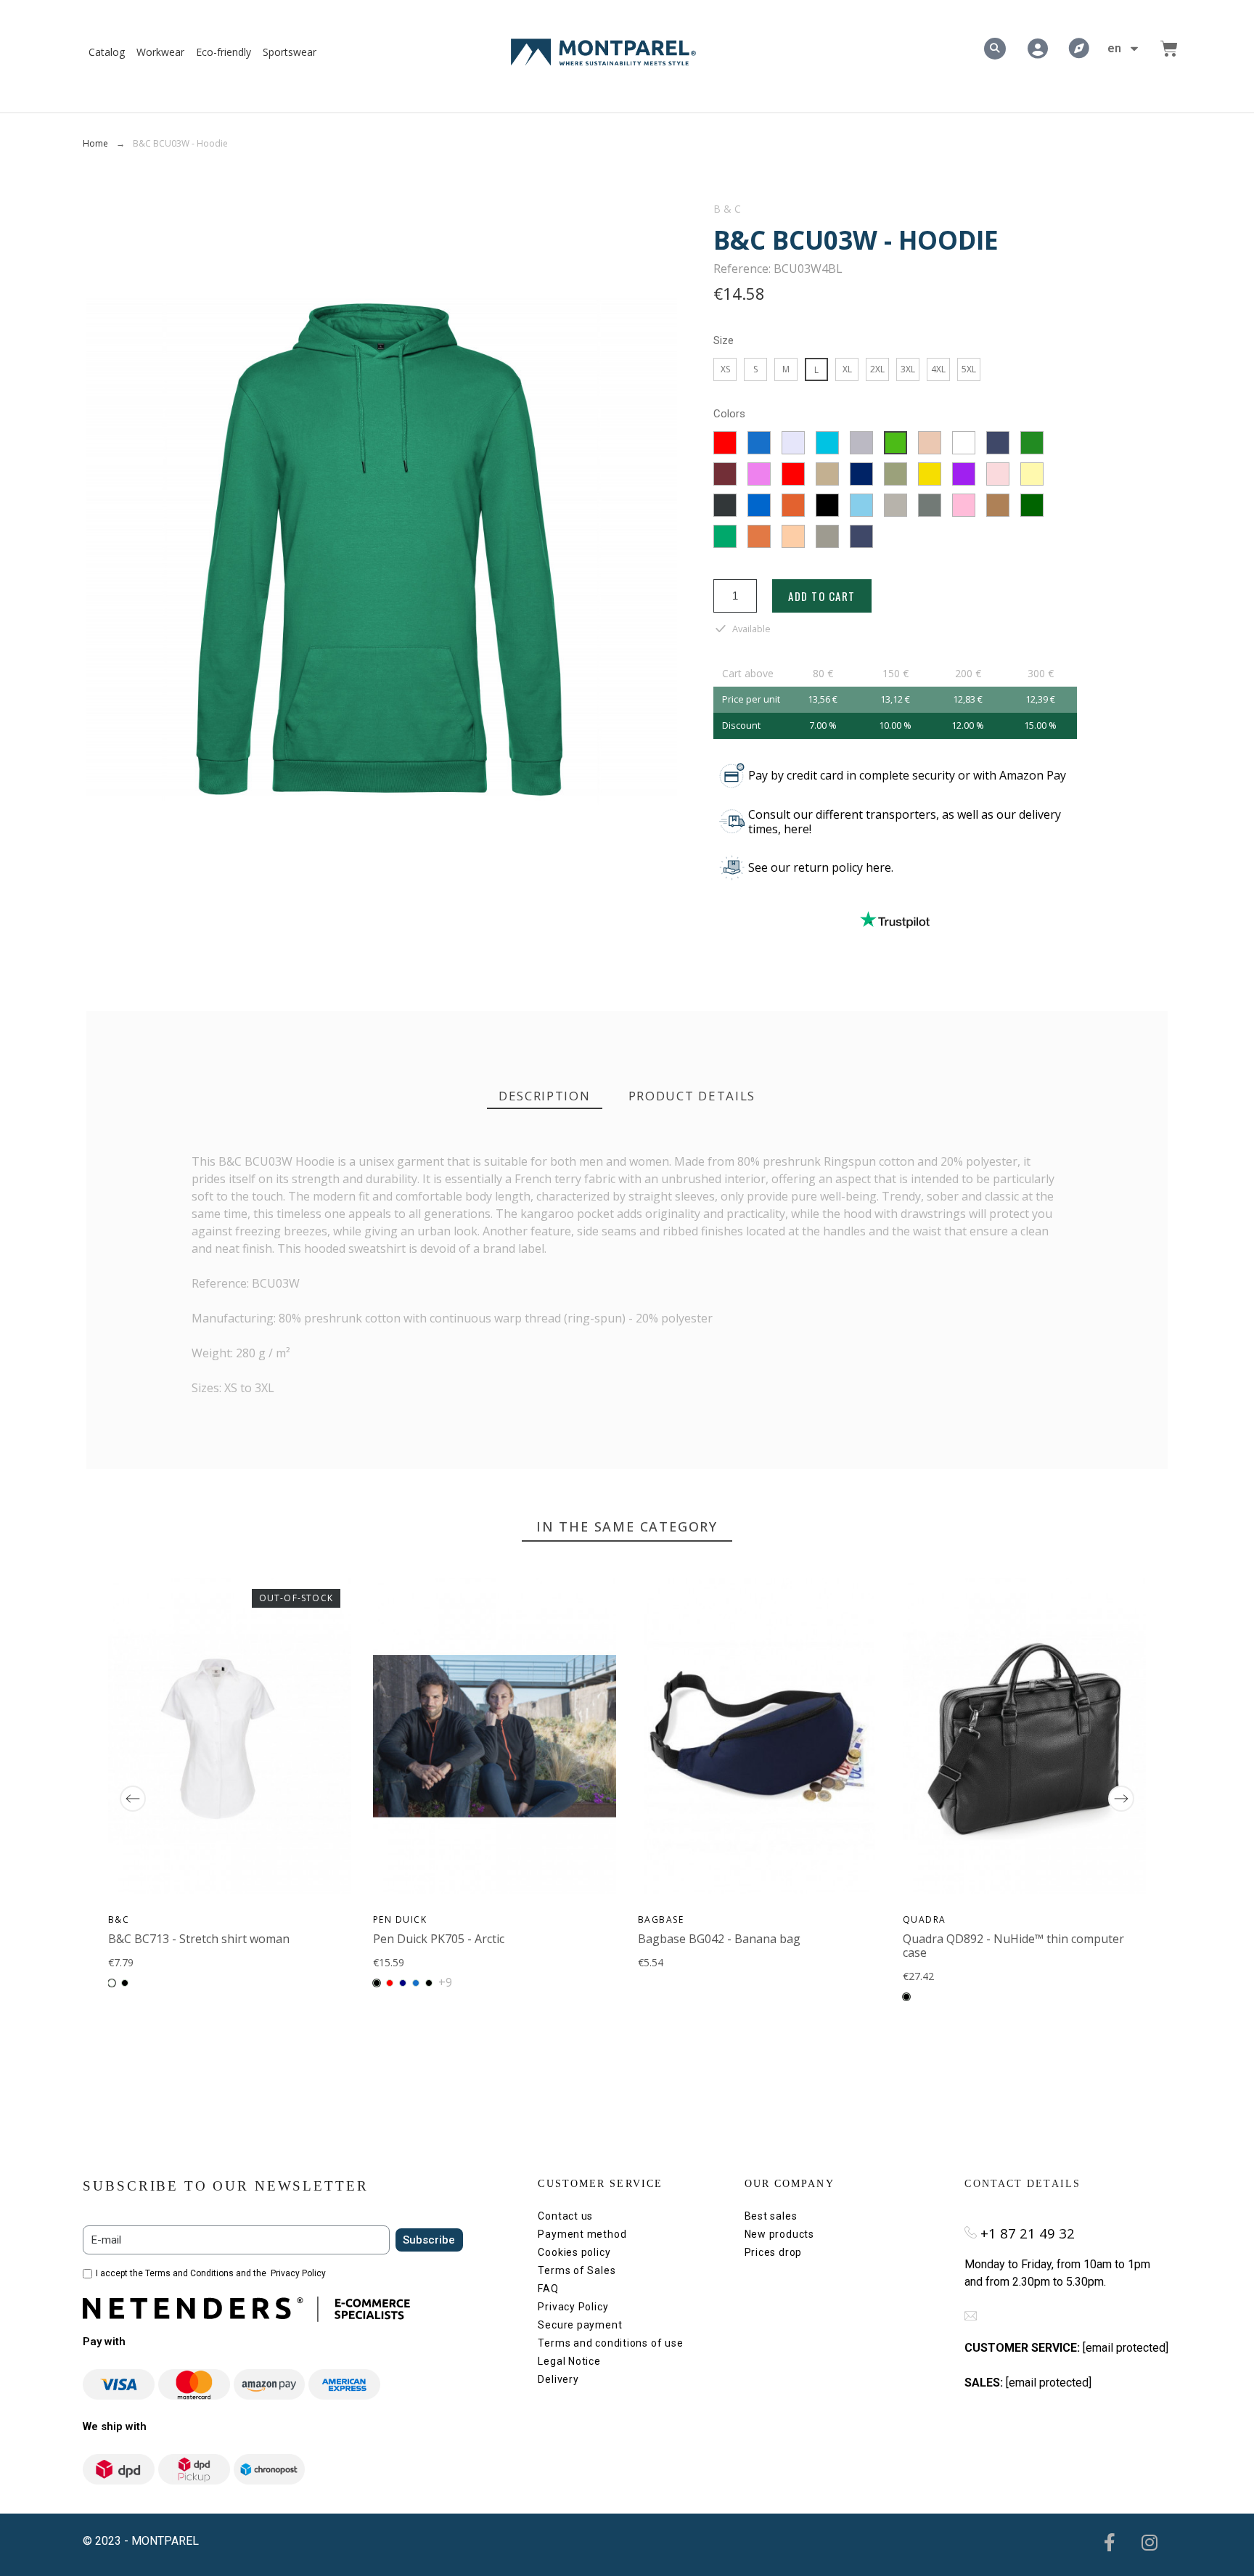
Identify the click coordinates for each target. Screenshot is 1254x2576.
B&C (728, 209)
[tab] (545, 1096)
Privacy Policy (298, 2273)
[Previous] (133, 1799)
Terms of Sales (577, 2270)
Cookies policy (574, 2252)
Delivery (558, 2379)
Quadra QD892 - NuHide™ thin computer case (1013, 1946)
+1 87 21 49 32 (1028, 2233)
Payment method (582, 2234)
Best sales (771, 2216)
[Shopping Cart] (1169, 49)
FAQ (548, 2289)
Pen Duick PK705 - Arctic (439, 1939)
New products (779, 2234)
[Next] (1121, 1799)
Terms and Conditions (189, 2273)
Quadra (925, 1919)
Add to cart (822, 596)
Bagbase (661, 1919)
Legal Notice (569, 2361)
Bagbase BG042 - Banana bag (719, 1939)
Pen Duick (400, 1919)
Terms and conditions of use (610, 2343)
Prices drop (774, 2252)
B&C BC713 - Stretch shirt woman (199, 1939)
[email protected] (1126, 2348)
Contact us (565, 2216)
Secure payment (580, 2325)
